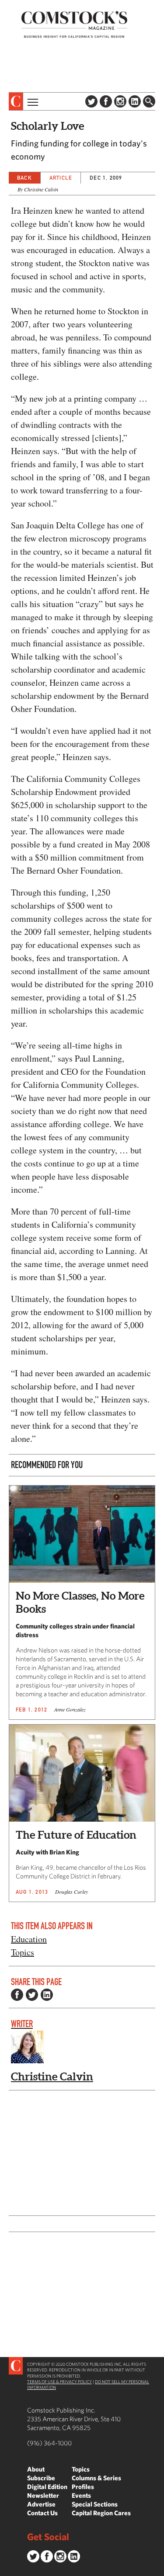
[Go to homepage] (74, 24)
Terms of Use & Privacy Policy (59, 2382)
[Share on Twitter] (32, 1995)
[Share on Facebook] (17, 1995)
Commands (7, 2569)
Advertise (41, 2504)
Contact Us (42, 2513)
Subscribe (41, 2478)
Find (149, 101)
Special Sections (95, 2504)
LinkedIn (135, 101)
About (36, 2469)
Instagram (120, 101)
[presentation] (16, 101)
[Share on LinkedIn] (47, 1995)
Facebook (106, 101)
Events (81, 2495)
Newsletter (43, 2495)
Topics (23, 1952)
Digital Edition (47, 2487)
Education (29, 1939)
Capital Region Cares (101, 2513)
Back (24, 178)
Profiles (83, 2487)
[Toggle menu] (32, 101)
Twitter (91, 101)
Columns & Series (96, 2478)
